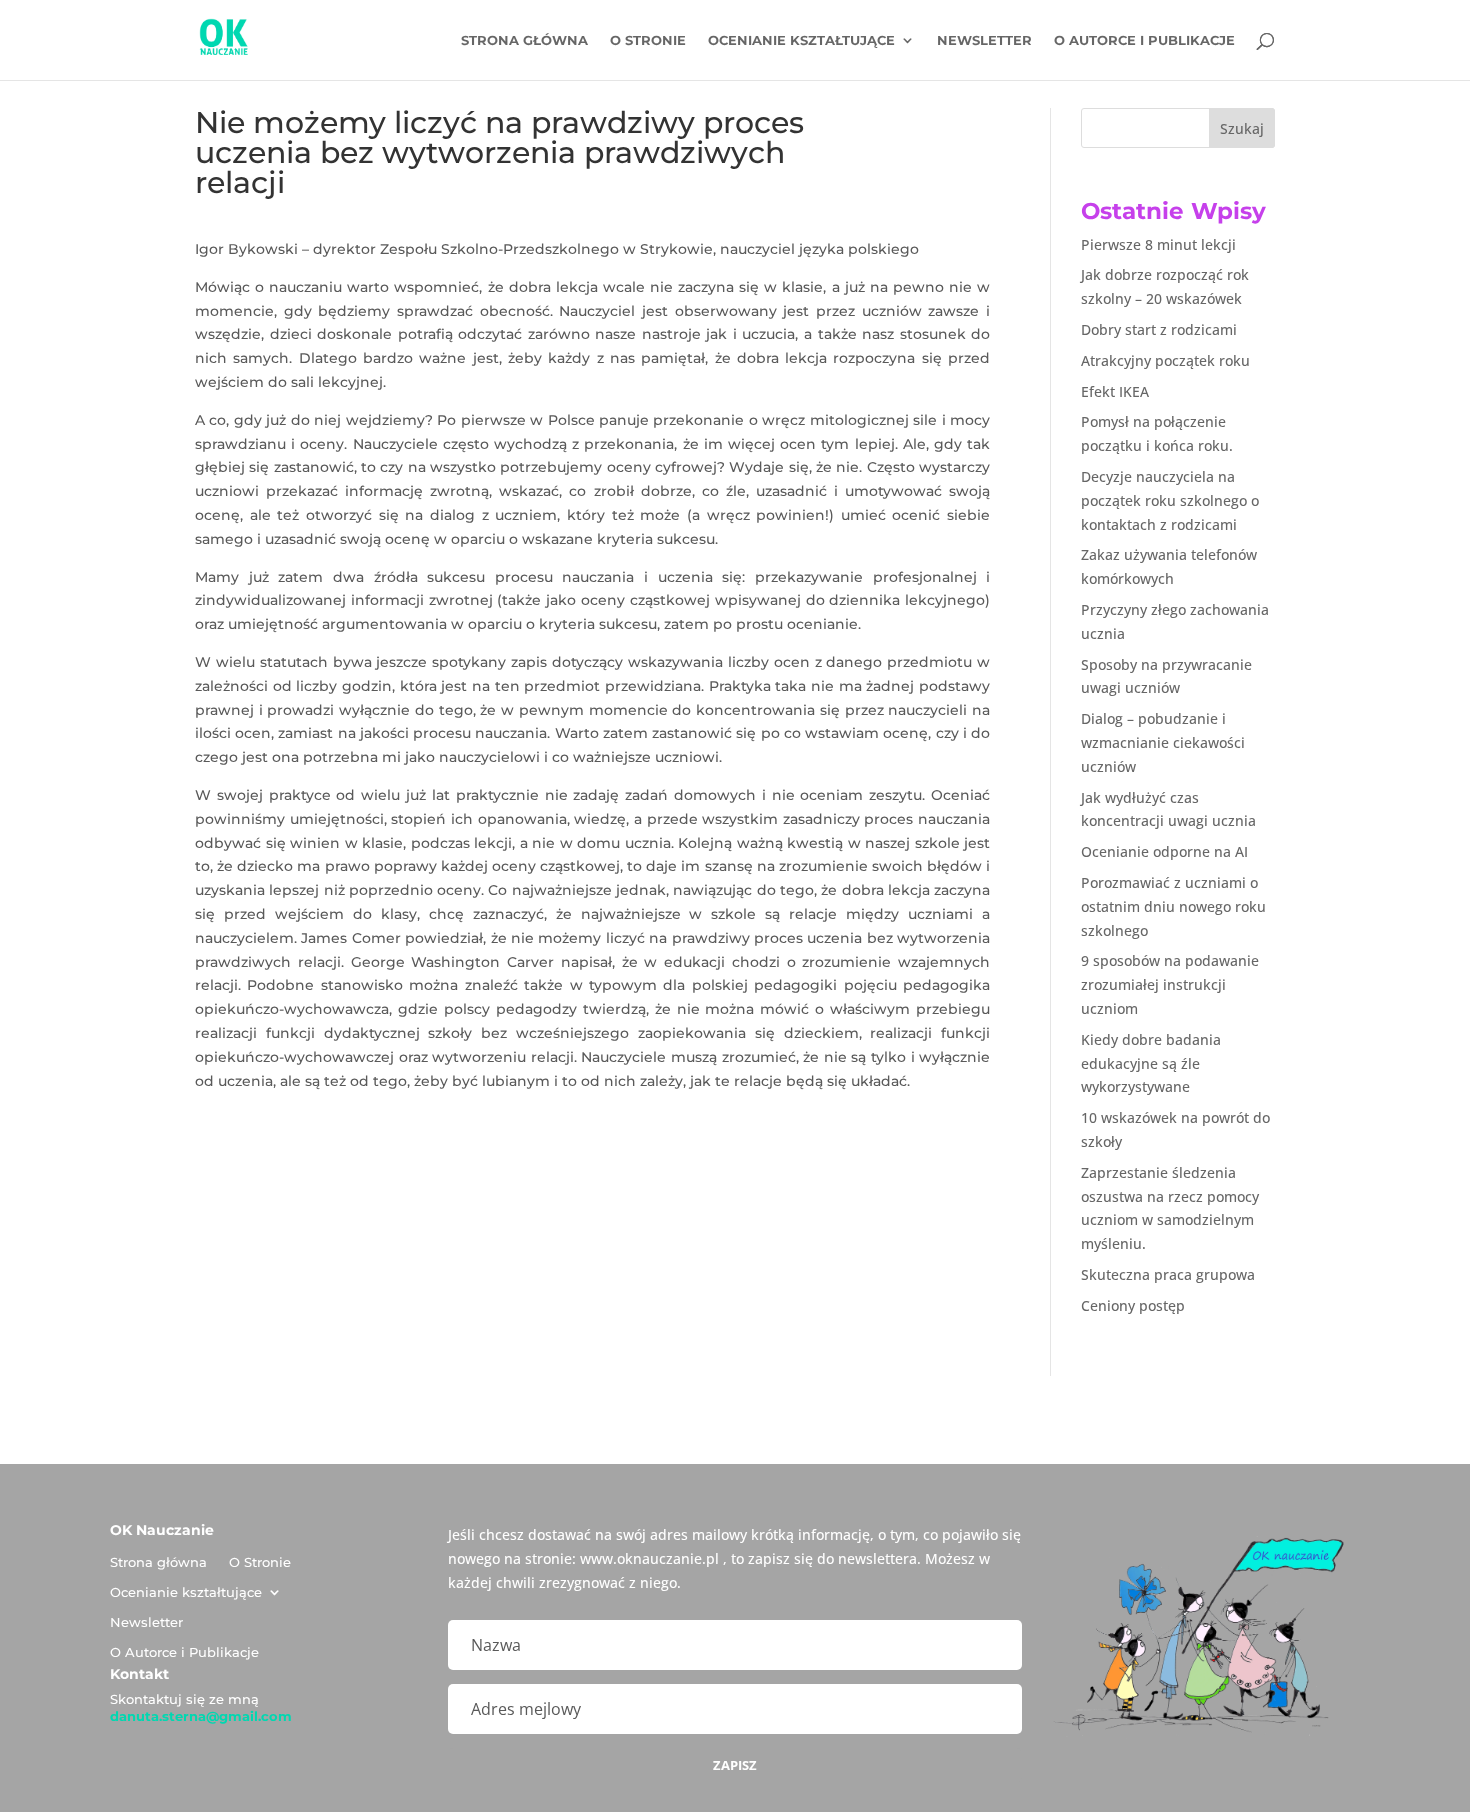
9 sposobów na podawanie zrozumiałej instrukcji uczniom (1170, 984)
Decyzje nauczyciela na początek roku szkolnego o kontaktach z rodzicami (1170, 500)
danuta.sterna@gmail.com (201, 1716)
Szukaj (1242, 128)
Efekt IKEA (1115, 391)
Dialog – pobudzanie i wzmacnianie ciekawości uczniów (1163, 742)
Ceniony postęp (1133, 1305)
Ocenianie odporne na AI (1164, 851)
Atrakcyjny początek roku (1165, 360)
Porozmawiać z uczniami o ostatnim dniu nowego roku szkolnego (1173, 906)
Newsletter (984, 40)
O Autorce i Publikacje (1144, 40)
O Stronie (648, 40)
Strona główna (524, 40)
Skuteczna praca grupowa (1168, 1274)
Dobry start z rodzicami (1159, 329)
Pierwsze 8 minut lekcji (1158, 244)
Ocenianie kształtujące (801, 40)
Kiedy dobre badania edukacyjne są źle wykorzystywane (1151, 1063)
